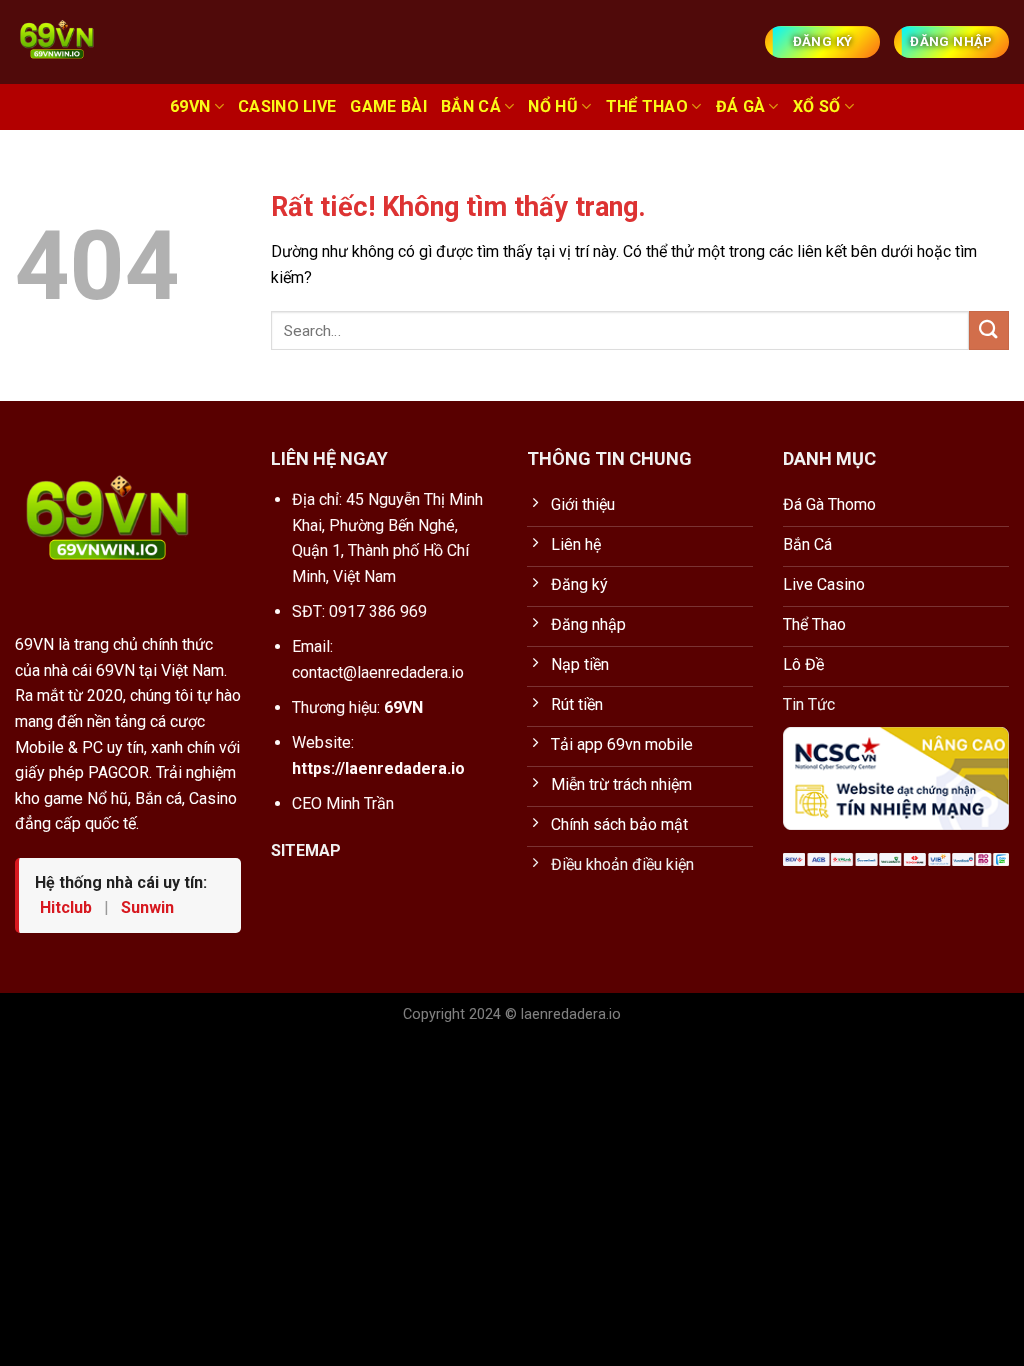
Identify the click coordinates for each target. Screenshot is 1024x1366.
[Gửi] (989, 330)
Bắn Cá (471, 106)
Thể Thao (647, 106)
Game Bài (388, 106)
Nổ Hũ (553, 106)
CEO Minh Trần (343, 803)
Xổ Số (817, 106)
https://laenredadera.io (378, 768)
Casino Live (287, 106)
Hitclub (68, 907)
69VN (190, 106)
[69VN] (105, 42)
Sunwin (147, 907)
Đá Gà (741, 106)
